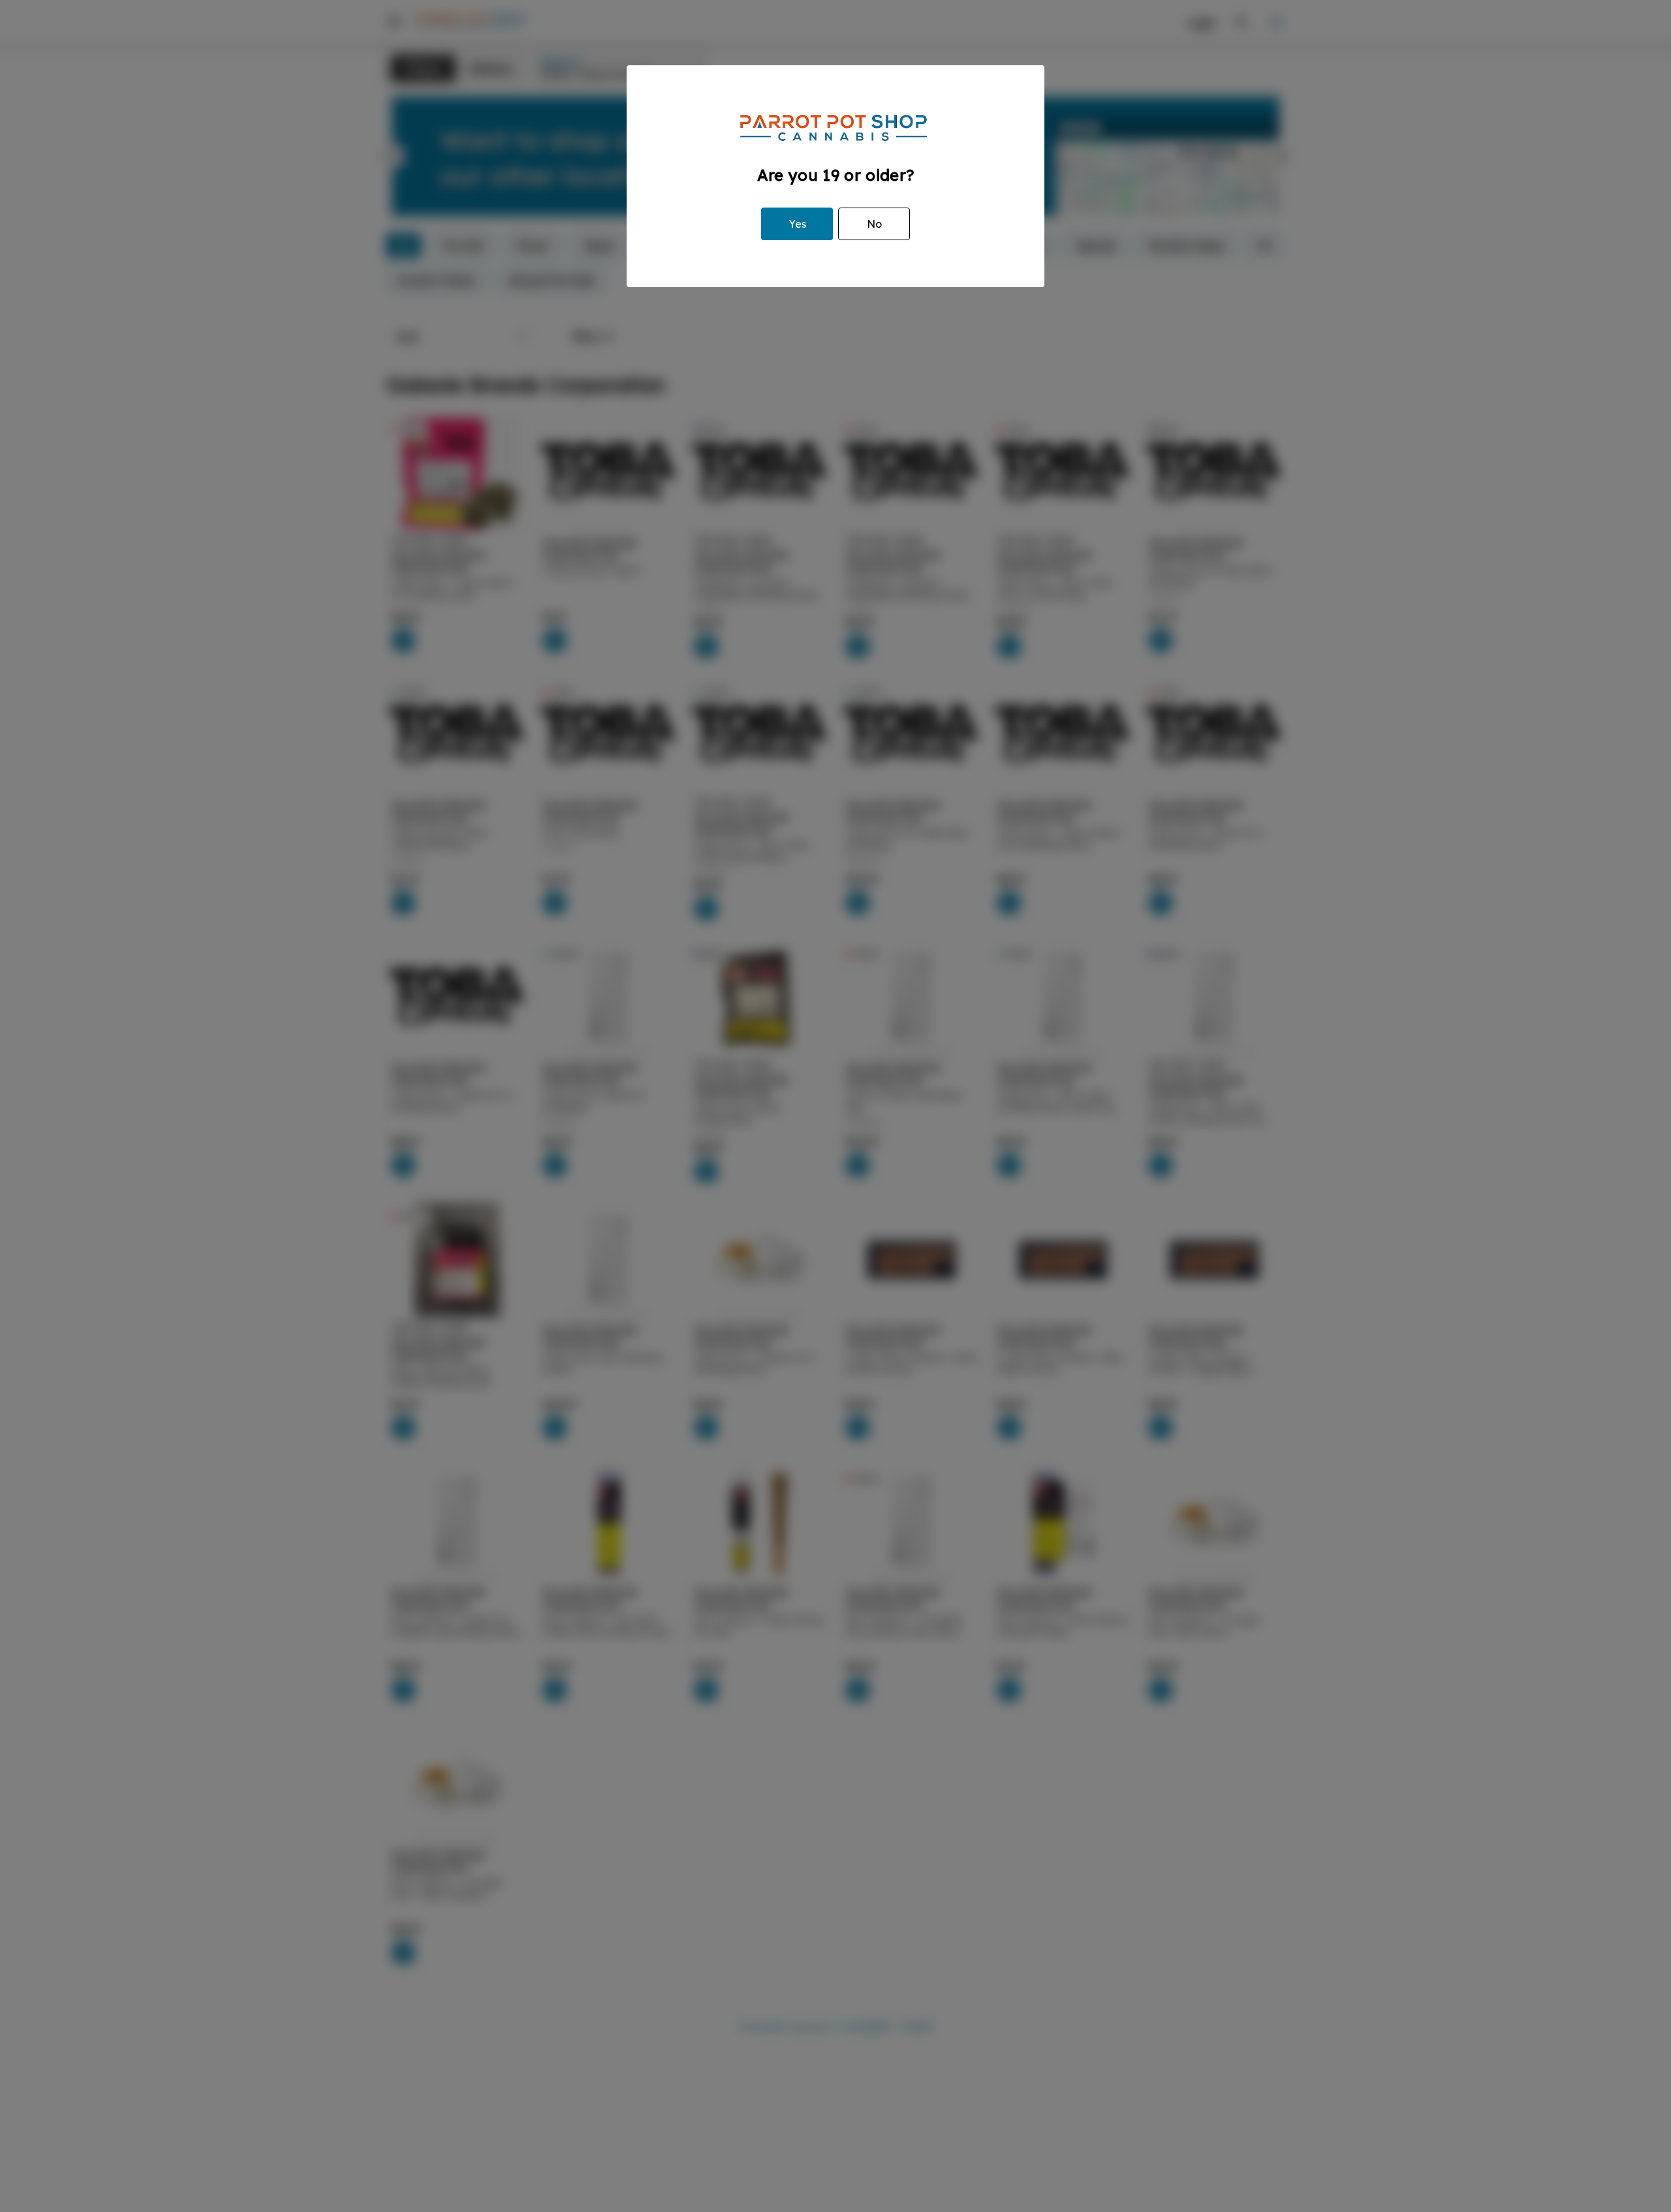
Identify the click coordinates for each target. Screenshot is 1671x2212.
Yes (797, 224)
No (874, 224)
